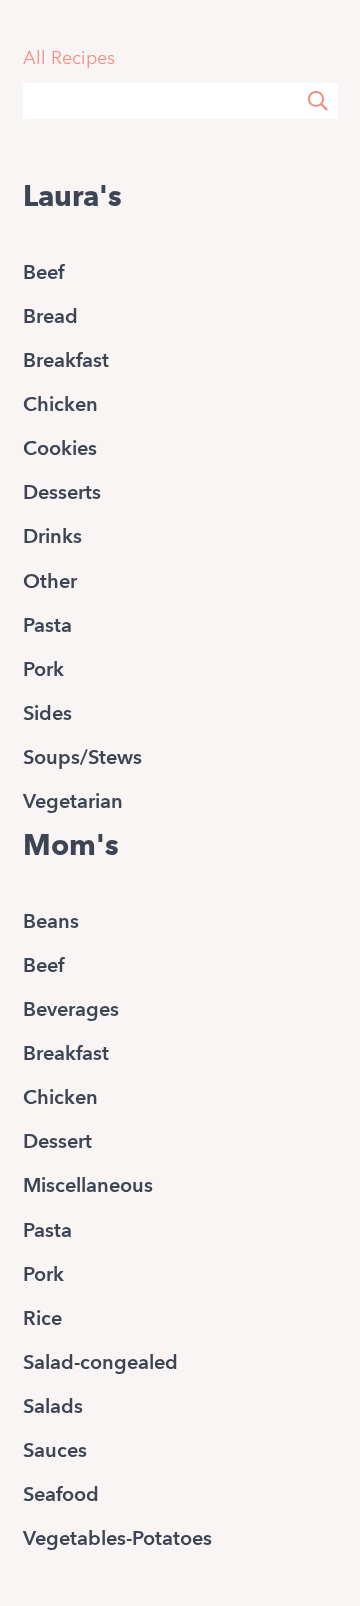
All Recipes (69, 58)
